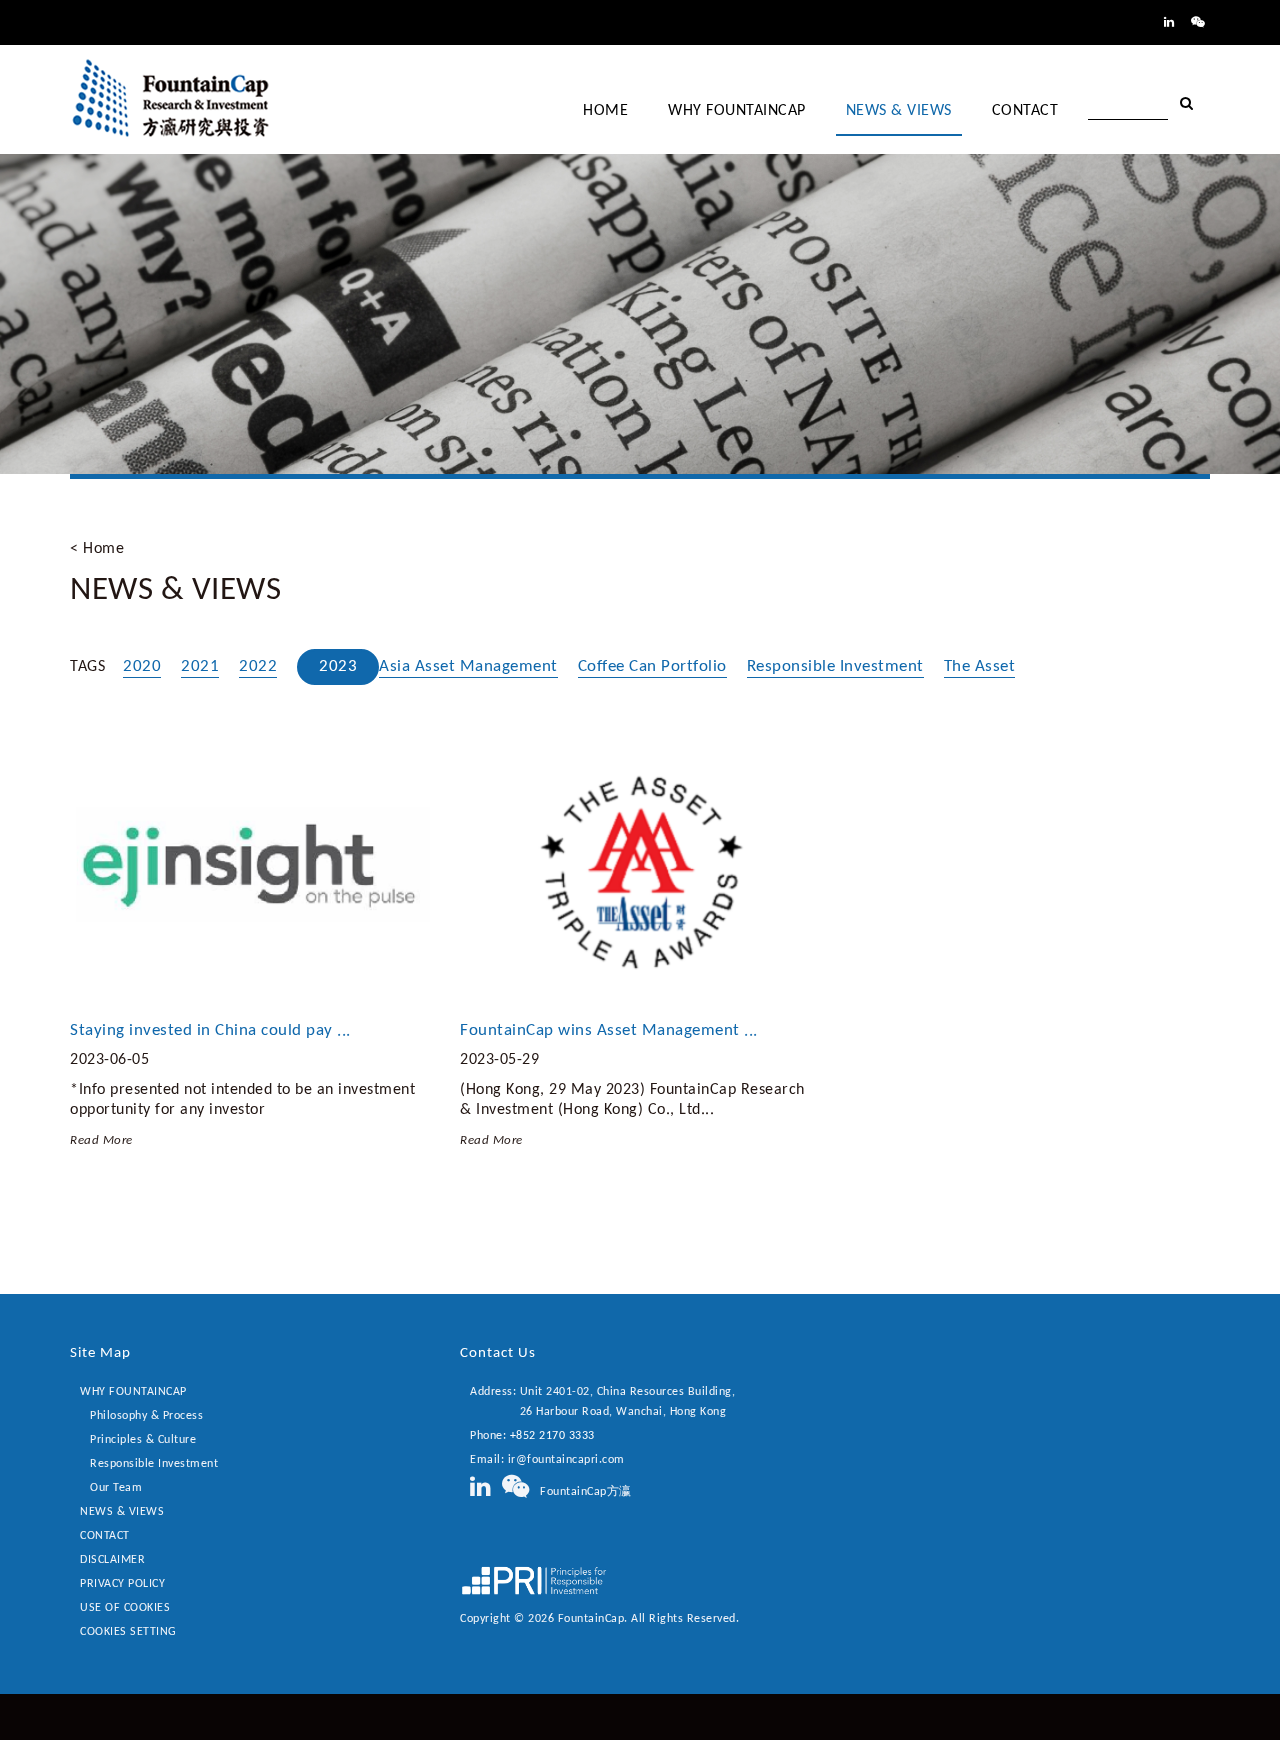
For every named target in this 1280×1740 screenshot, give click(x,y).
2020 (142, 666)
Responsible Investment (835, 666)
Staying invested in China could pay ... (210, 1030)
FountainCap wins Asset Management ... (609, 1030)
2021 (200, 666)
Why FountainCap (133, 1392)
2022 (258, 666)
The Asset (980, 666)
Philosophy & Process (146, 1416)
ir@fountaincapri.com (566, 1460)
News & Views (122, 1512)
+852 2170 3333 (552, 1436)
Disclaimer (112, 1560)
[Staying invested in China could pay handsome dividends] (250, 869)
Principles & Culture (143, 1440)
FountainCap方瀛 (581, 1492)
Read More (101, 1140)
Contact (105, 1536)
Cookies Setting (128, 1632)
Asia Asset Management (468, 666)
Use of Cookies (125, 1608)
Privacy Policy (122, 1584)
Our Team (116, 1488)
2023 (338, 666)
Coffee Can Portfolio (652, 666)
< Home (97, 549)
